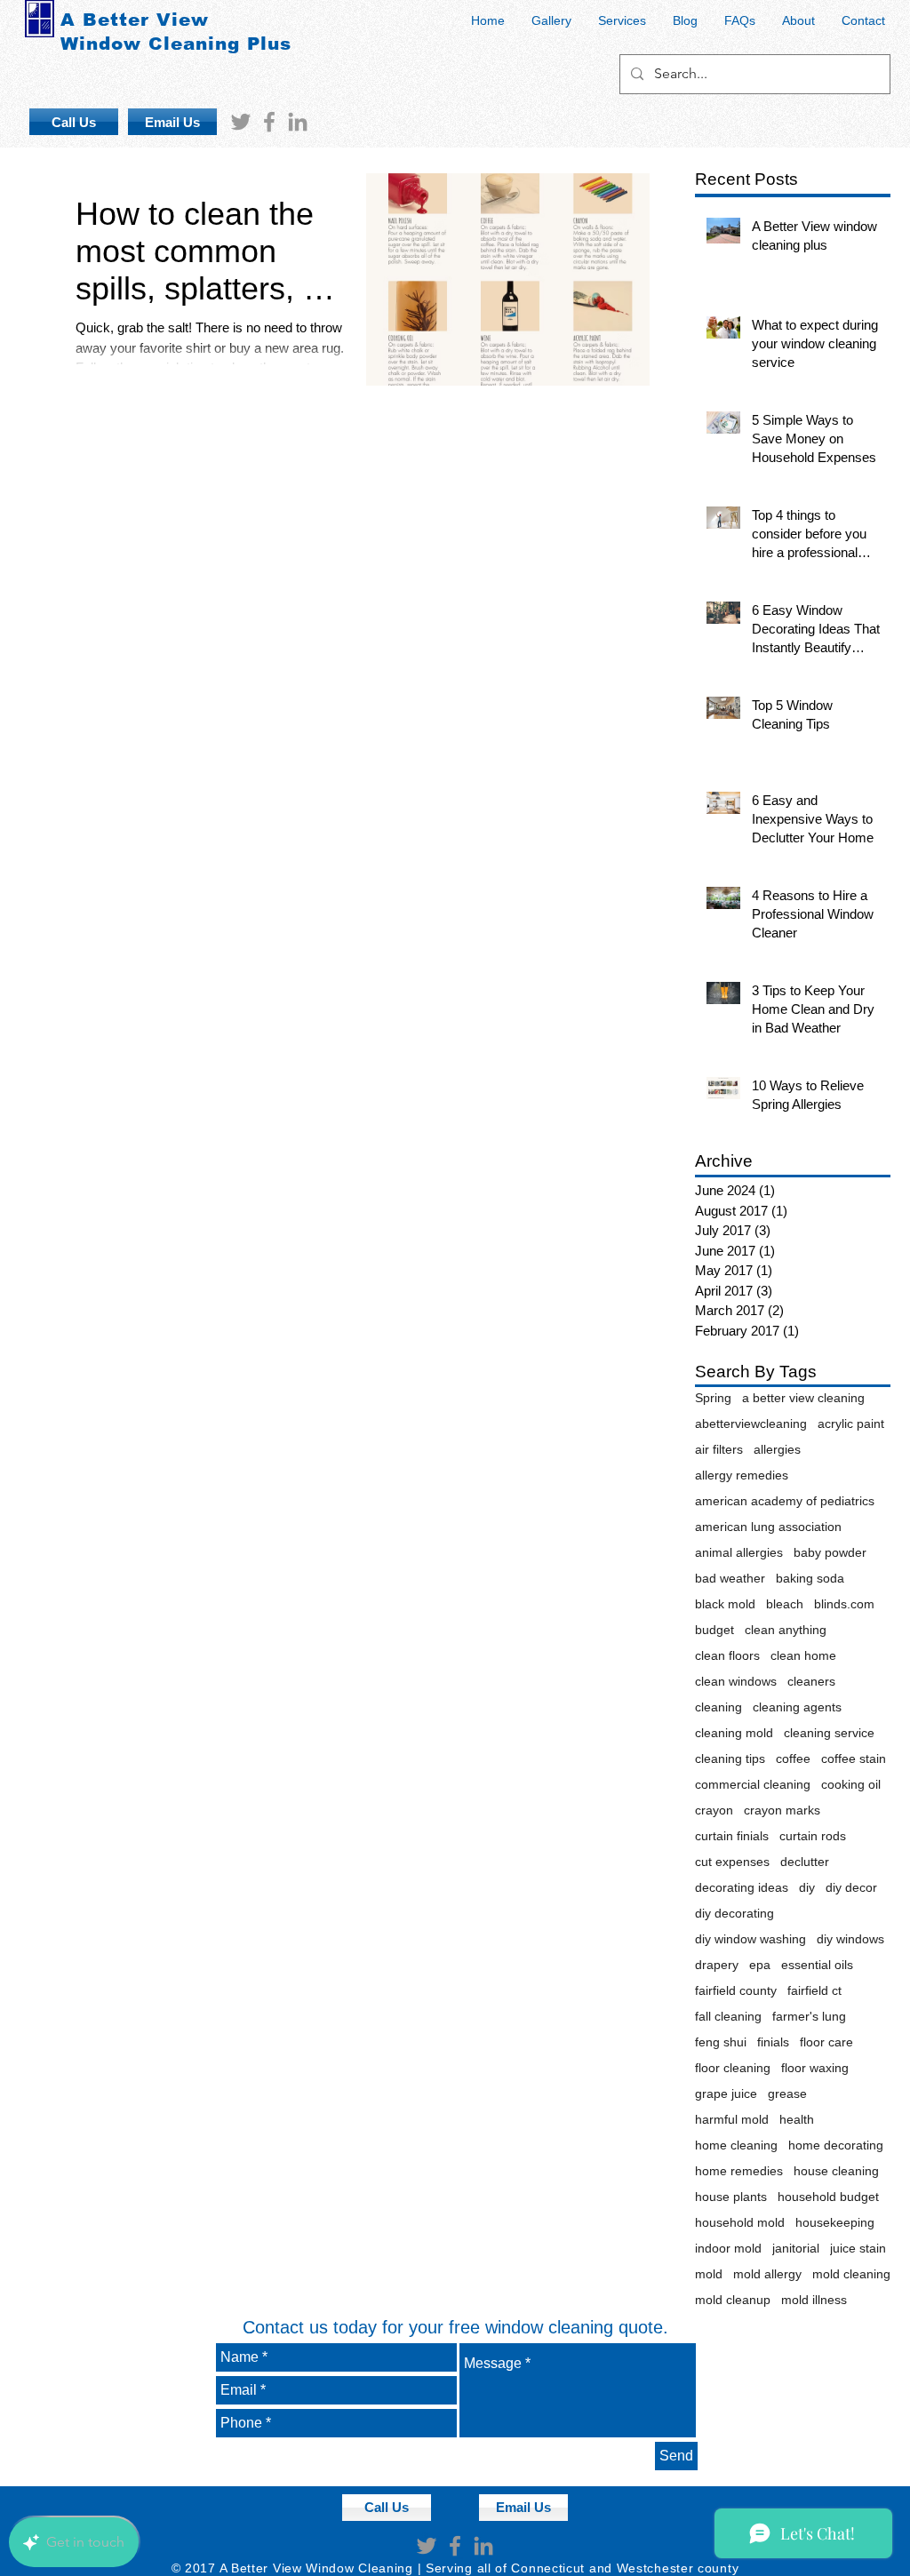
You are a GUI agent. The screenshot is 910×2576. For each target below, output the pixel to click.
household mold (740, 2222)
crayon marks (782, 1810)
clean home (803, 1655)
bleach (785, 1604)
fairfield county (736, 1990)
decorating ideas (742, 1887)
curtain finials (732, 1836)
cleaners (811, 1681)
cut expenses (732, 1862)
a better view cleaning (803, 1398)
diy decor (851, 1887)
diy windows (850, 1939)
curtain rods (813, 1836)
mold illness (814, 2300)
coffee (793, 1759)
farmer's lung (809, 2016)
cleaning (718, 1707)
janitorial (796, 2248)
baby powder (830, 1552)
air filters (719, 1449)
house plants (731, 2197)
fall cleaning (728, 2016)
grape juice (726, 2093)
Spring (713, 1398)
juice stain (858, 2248)
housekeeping (835, 2222)
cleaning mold (734, 1733)
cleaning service (829, 1733)
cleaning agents (797, 1707)
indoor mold (728, 2248)
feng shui (721, 2042)
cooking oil (851, 1784)
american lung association (768, 1527)
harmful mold (732, 2119)
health (797, 2119)
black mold (725, 1604)
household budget (828, 2197)
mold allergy (767, 2274)
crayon (714, 1810)
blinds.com (844, 1604)
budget (714, 1630)
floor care (826, 2042)
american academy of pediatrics (785, 1501)
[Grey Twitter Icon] (241, 122)
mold (709, 2274)
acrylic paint (851, 1424)
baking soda (810, 1578)
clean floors (727, 1655)
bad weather (730, 1578)
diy (807, 1887)
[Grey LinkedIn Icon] (298, 122)
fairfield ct (814, 1990)
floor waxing (815, 2068)
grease (787, 2093)
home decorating (836, 2145)
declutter (805, 1862)
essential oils (817, 1965)
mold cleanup (733, 2300)
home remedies (739, 2171)
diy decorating (734, 1913)
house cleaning (836, 2171)
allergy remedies (742, 1475)
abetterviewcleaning (751, 1424)
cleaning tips (730, 1759)
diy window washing (750, 1939)
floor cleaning (733, 2068)
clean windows (736, 1681)
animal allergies (739, 1552)
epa (760, 1965)
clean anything (786, 1630)
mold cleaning (851, 2274)
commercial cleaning (753, 1784)
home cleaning (736, 2145)
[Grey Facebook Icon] (269, 122)
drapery (717, 1965)
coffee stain (854, 1759)
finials (773, 2042)
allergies (777, 1449)
